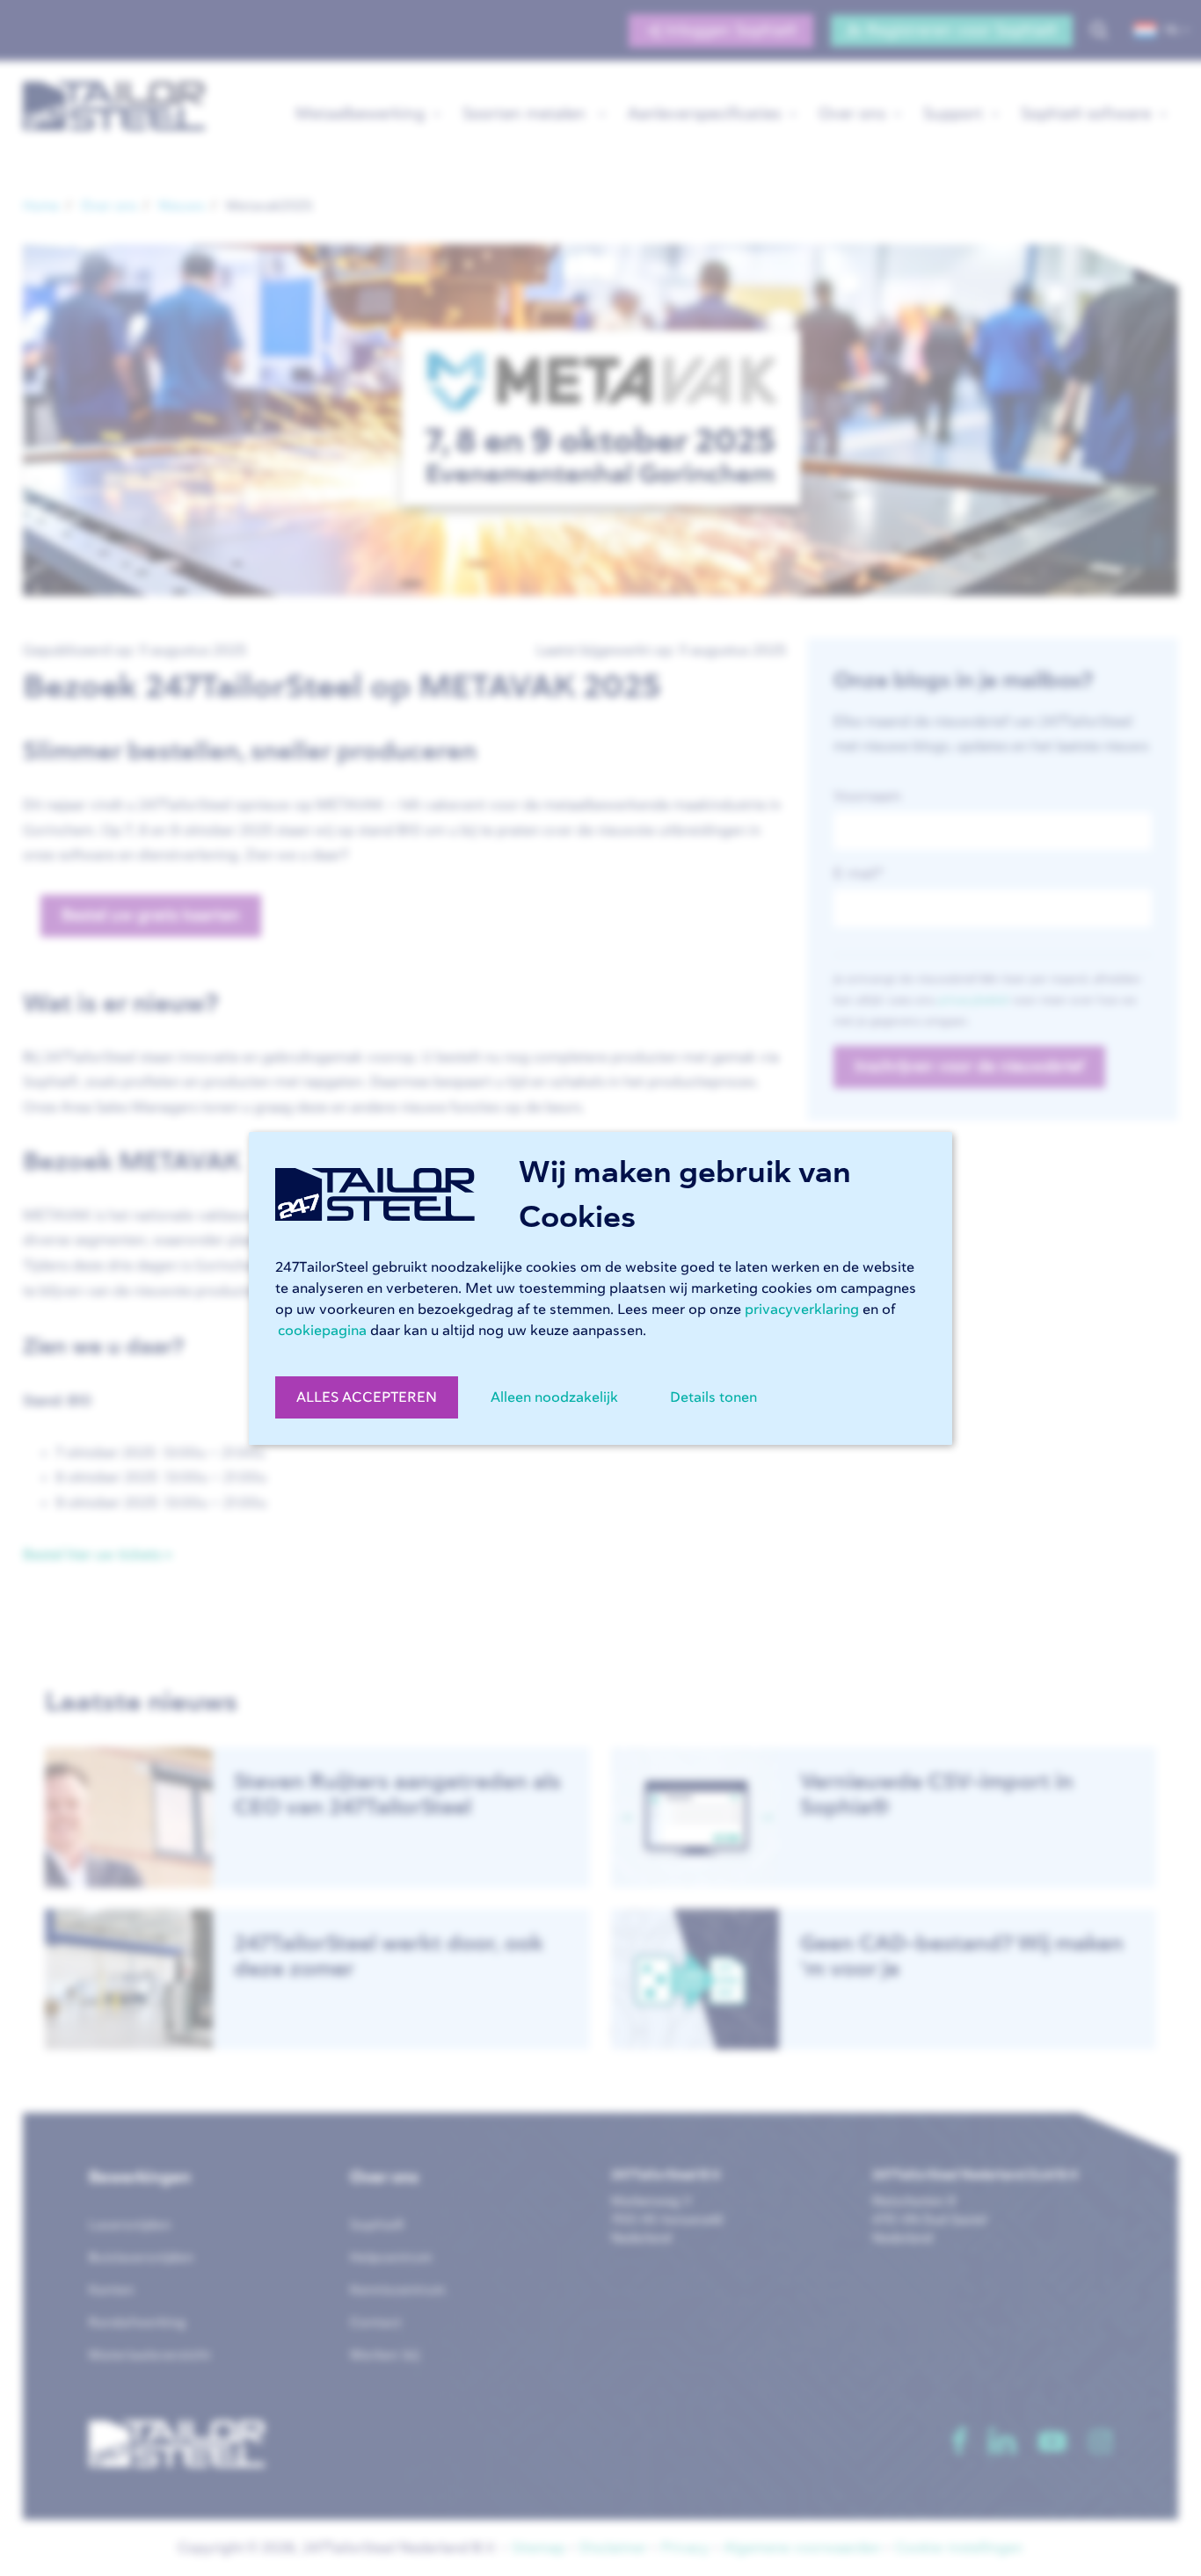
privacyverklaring (802, 1310)
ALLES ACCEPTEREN (367, 1397)
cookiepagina (322, 1331)
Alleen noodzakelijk (554, 1397)
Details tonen (713, 1397)
